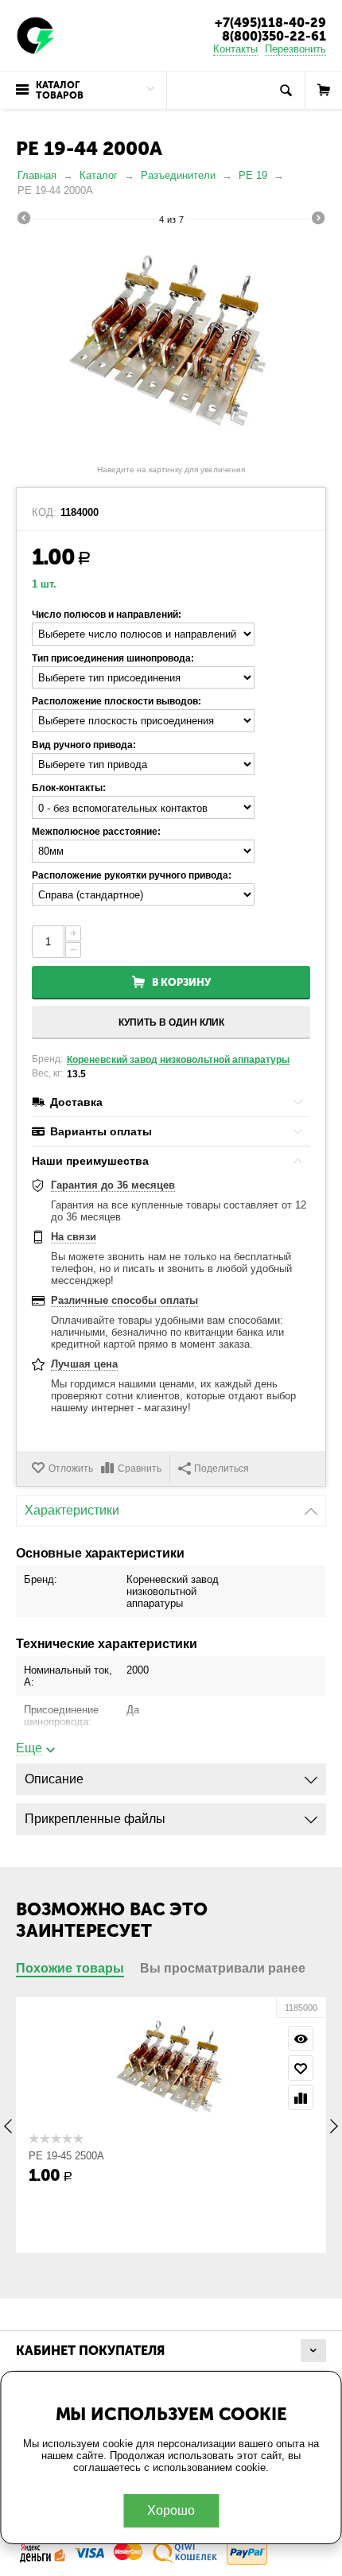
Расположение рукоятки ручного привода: (132, 875)
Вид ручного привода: (84, 745)
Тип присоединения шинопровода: (113, 658)
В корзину (181, 982)
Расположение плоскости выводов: (117, 701)
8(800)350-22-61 (274, 36)
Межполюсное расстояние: (96, 832)
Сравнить (140, 1468)
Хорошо (171, 2510)
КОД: (44, 513)
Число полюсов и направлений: (107, 615)
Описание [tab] (54, 1779)
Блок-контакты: (69, 788)
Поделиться (222, 1468)
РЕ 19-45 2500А (66, 2156)
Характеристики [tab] (72, 1510)
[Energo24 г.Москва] (36, 35)
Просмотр (301, 2039)
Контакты (235, 49)
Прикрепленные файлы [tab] (95, 1819)
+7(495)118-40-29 (270, 23)
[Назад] (24, 220)
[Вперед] (318, 220)
